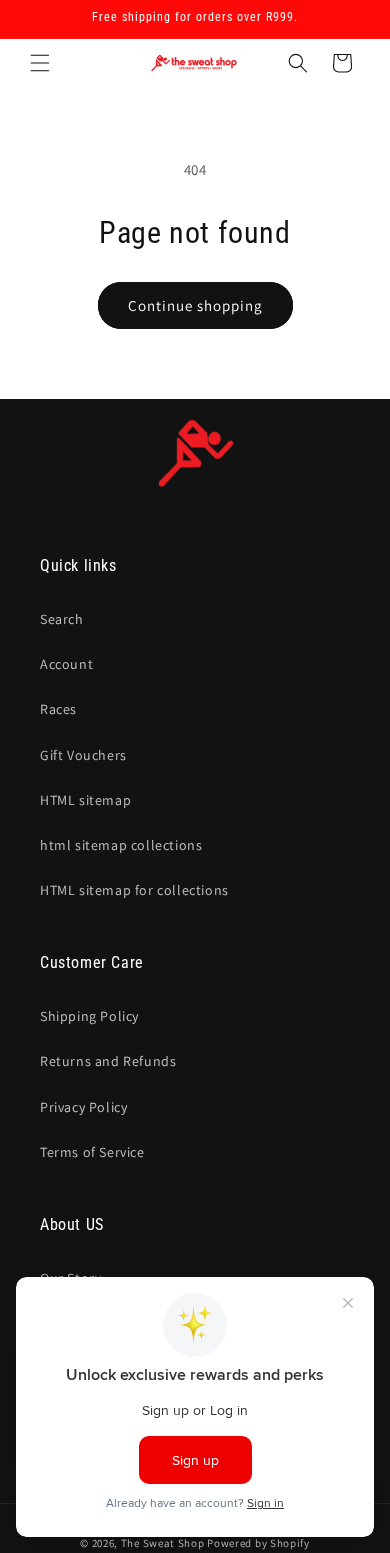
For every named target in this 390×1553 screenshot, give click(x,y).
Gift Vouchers (83, 755)
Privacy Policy (83, 1107)
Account (66, 664)
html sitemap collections (121, 845)
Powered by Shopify (258, 1543)
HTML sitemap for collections (134, 890)
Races (58, 709)
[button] (40, 63)
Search (62, 619)
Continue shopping (195, 305)
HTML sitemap (85, 800)
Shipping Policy (89, 1016)
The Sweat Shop (163, 1543)
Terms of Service (92, 1152)
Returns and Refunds (108, 1061)
